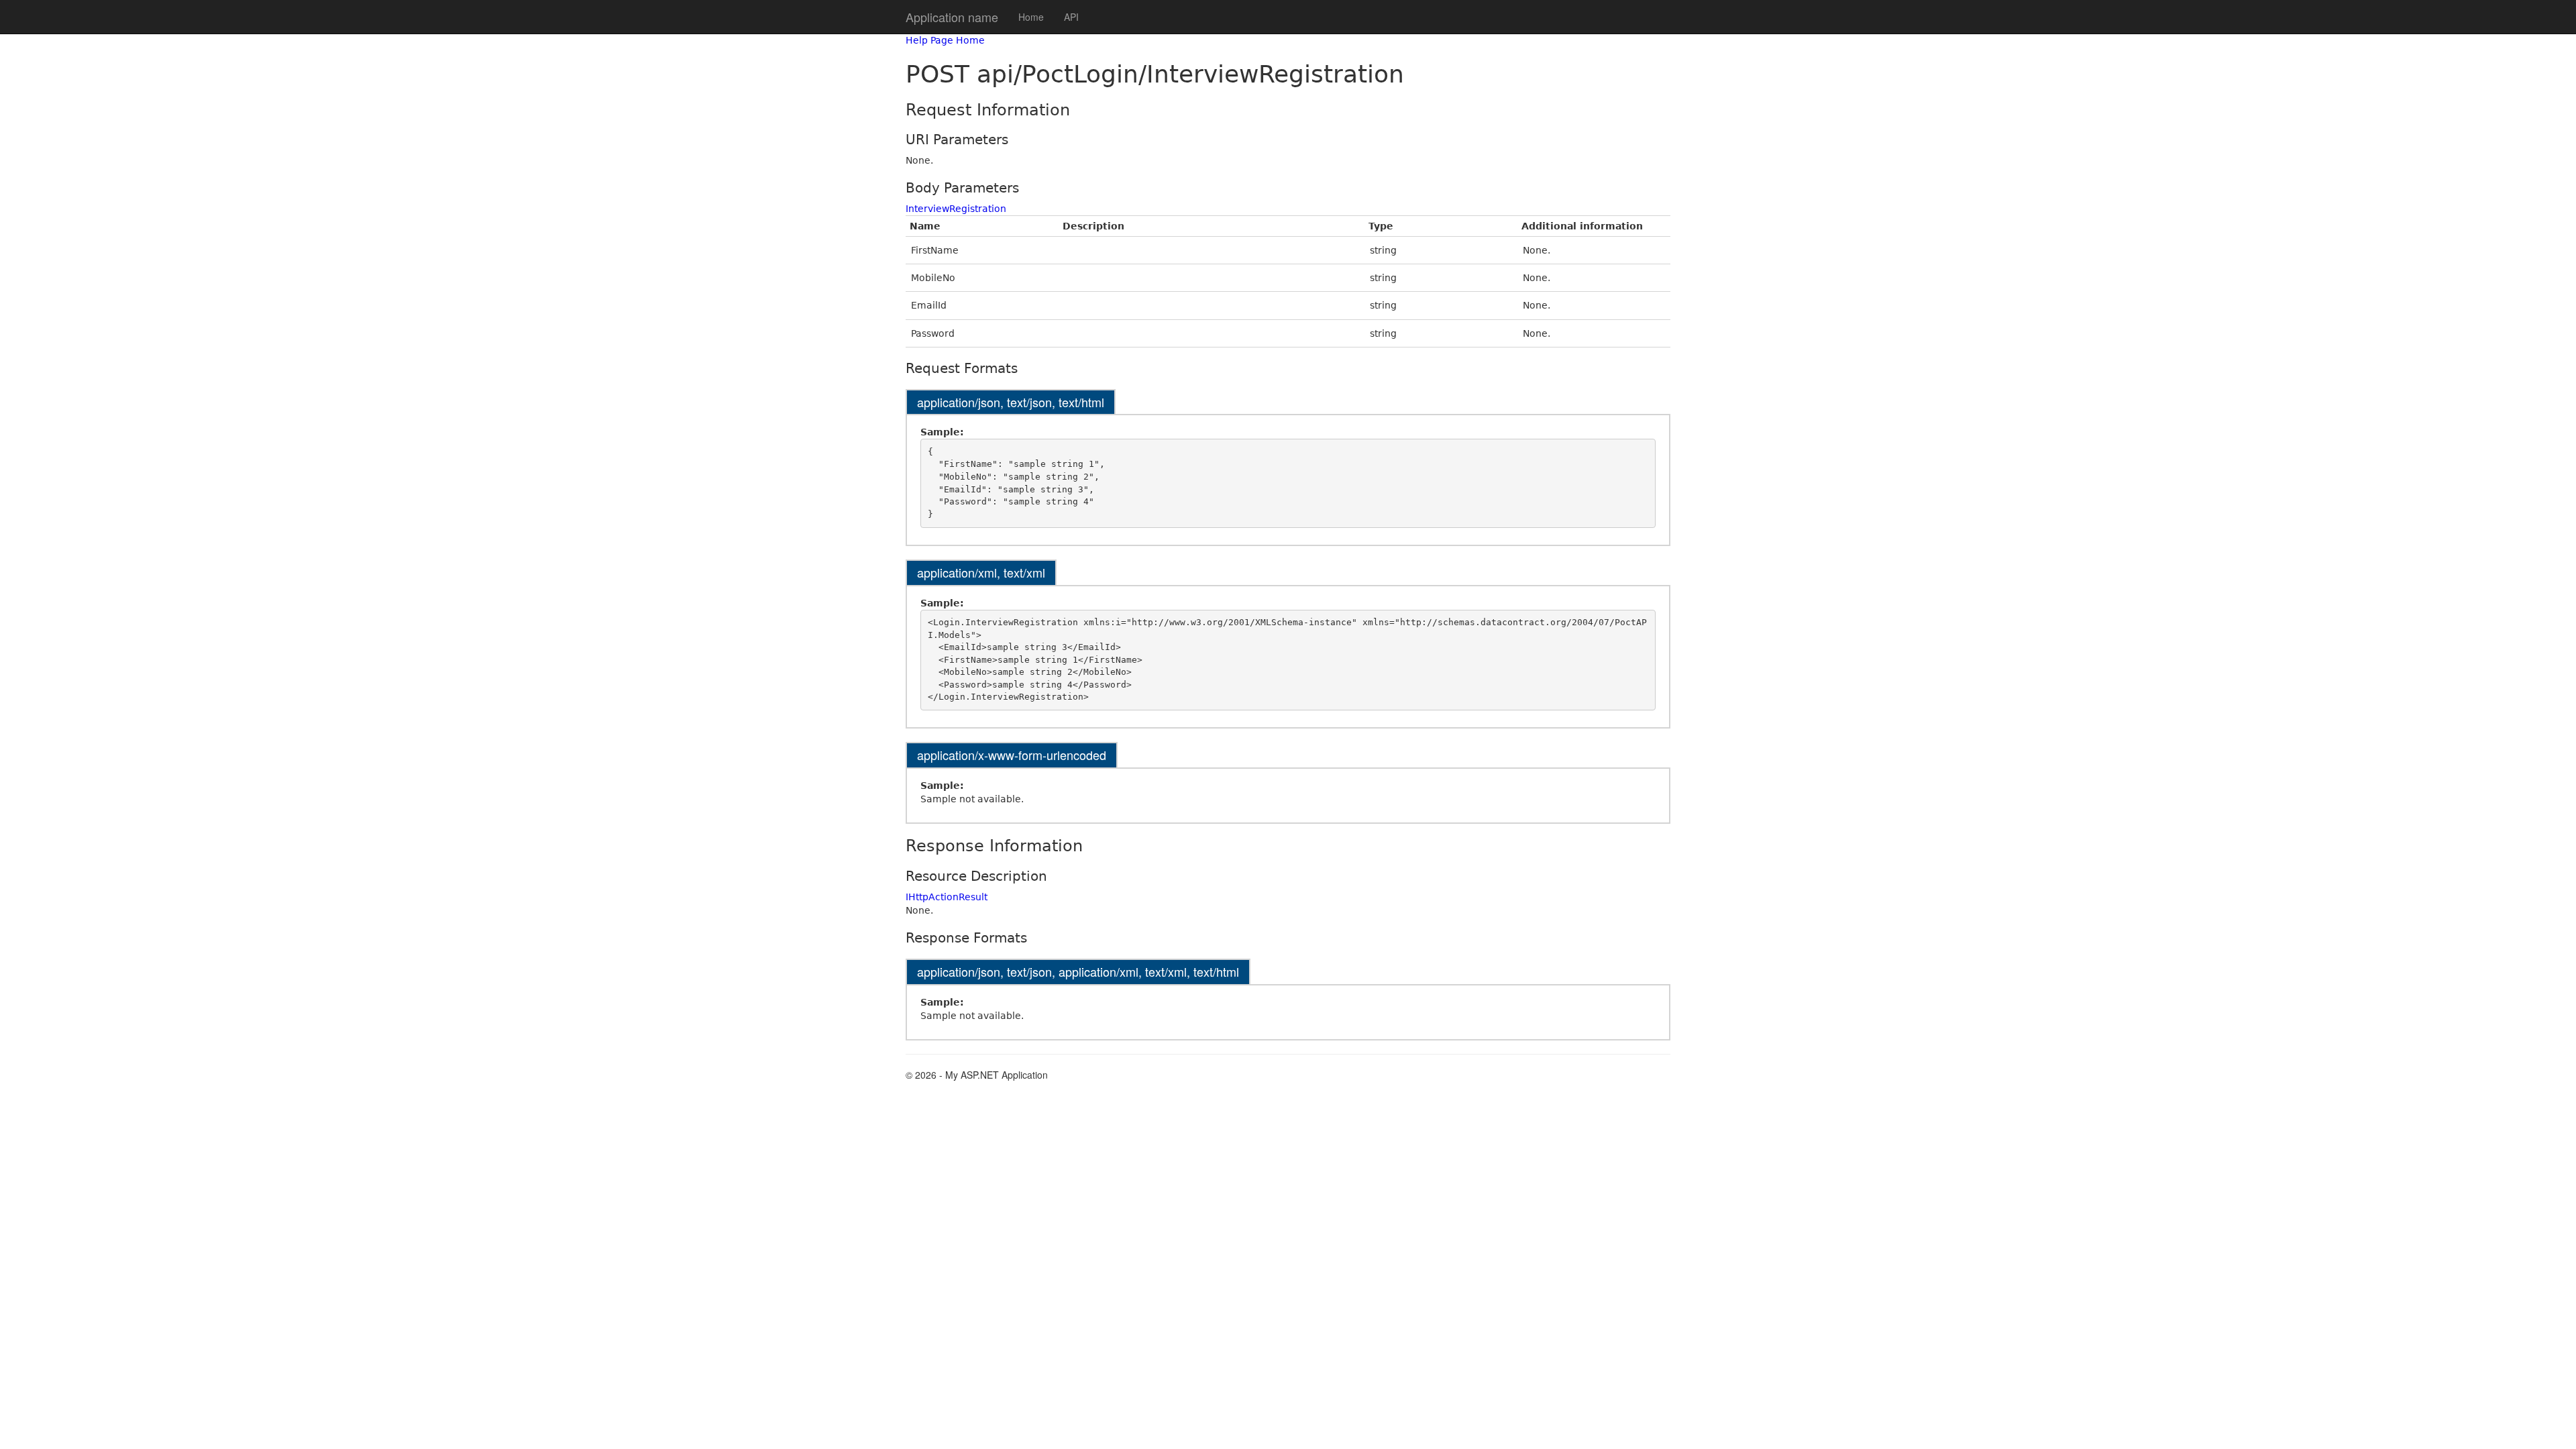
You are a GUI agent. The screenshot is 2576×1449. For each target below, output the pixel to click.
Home (1031, 17)
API (1071, 17)
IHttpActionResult (947, 897)
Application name (952, 17)
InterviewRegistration (956, 209)
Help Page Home (945, 40)
